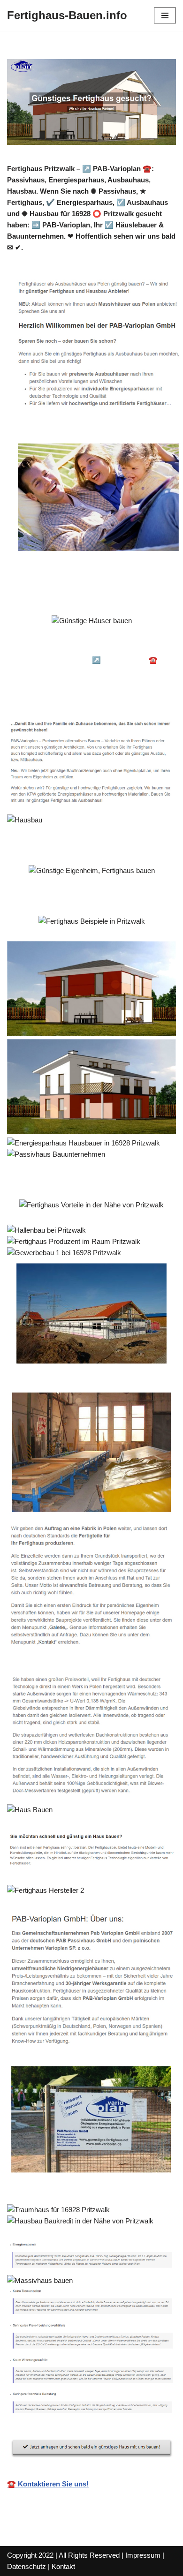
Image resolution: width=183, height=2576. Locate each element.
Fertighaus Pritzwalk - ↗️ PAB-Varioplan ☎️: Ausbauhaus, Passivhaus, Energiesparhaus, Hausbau (91, 671)
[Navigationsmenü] (165, 15)
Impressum (143, 2555)
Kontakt (63, 2566)
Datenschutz (27, 2566)
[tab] (73, 647)
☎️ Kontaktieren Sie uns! (48, 2484)
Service (35, 696)
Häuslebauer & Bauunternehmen (73, 647)
